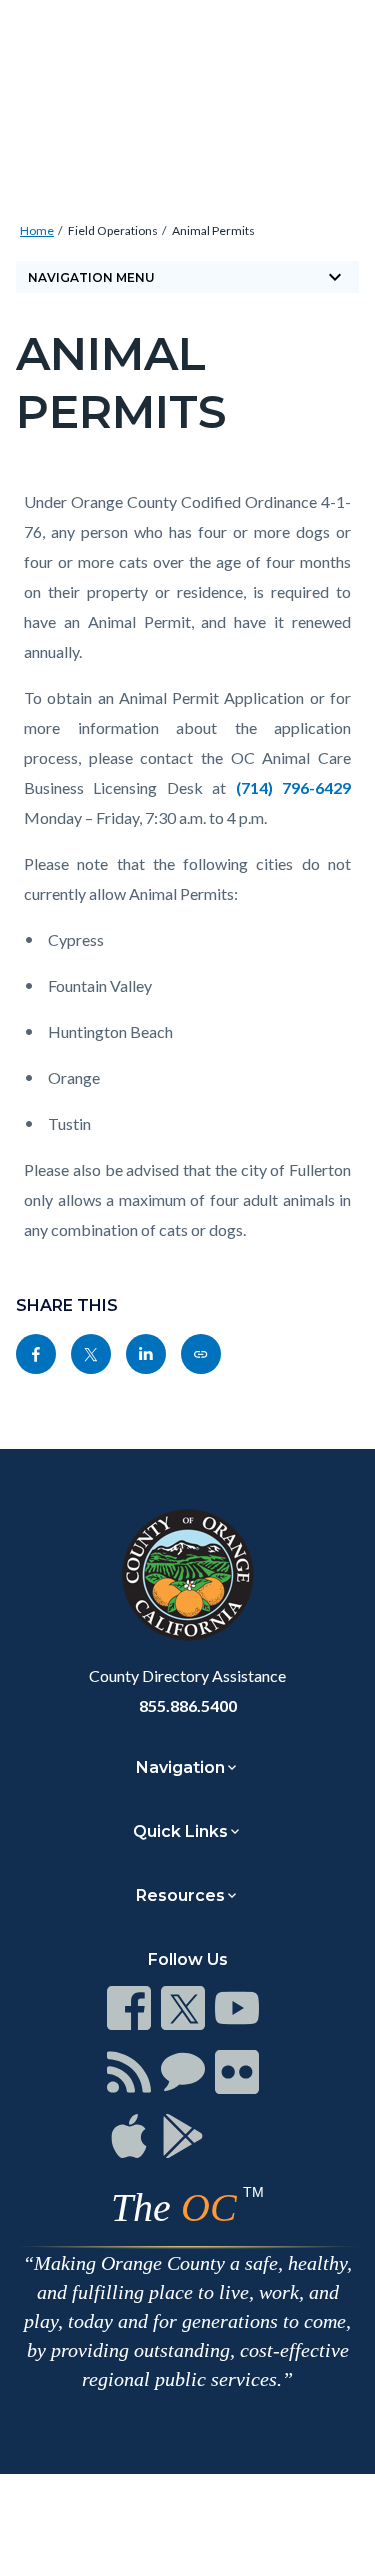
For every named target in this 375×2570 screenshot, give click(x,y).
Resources (180, 1895)
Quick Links (180, 1831)
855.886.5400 (188, 1705)
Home (37, 230)
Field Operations (113, 230)
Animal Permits (213, 230)
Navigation (180, 1767)
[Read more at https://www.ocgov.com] (187, 1575)
